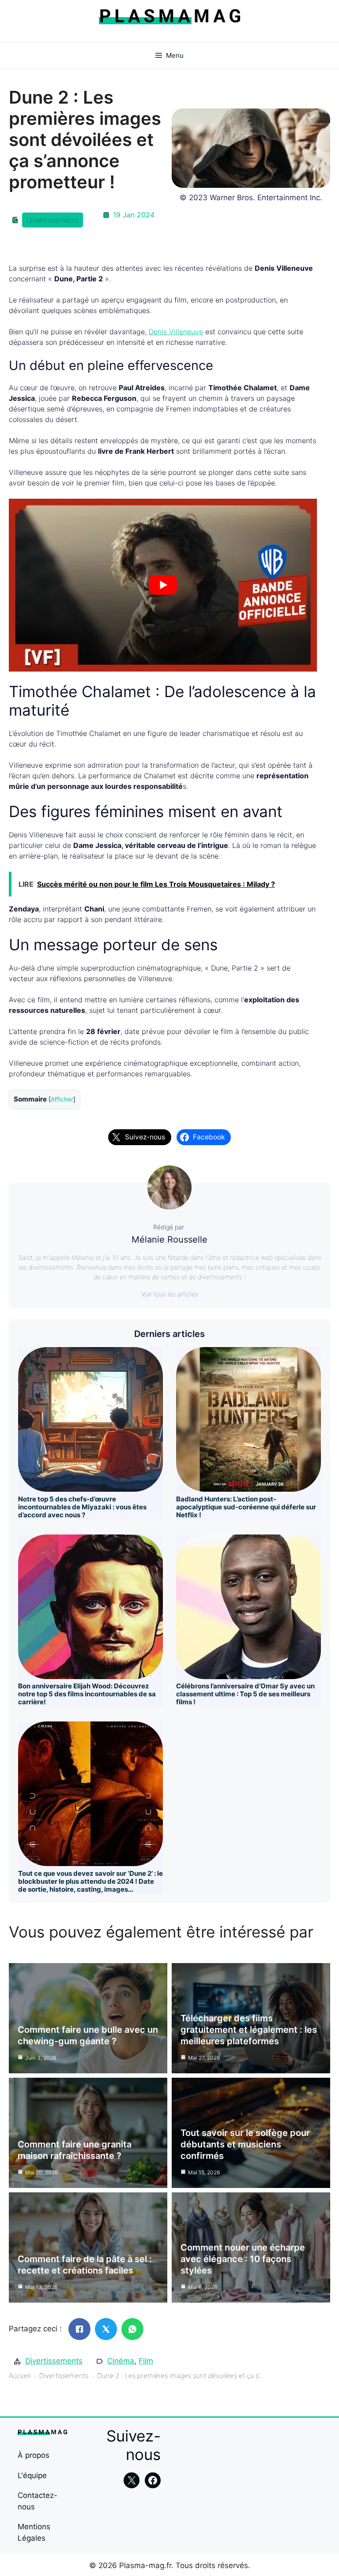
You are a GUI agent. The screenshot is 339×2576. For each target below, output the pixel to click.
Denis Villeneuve (176, 332)
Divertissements (53, 220)
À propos (34, 2455)
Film (146, 2361)
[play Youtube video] (163, 585)
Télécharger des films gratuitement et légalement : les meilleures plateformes (249, 2030)
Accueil (20, 2376)
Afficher (62, 1099)
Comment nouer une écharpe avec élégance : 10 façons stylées (243, 2259)
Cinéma (121, 2361)
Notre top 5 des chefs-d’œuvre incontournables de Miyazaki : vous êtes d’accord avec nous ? (82, 1507)
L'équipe (32, 2475)
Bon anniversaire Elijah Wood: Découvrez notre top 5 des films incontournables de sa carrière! (87, 1694)
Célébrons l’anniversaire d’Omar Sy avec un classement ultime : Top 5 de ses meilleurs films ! (245, 1694)
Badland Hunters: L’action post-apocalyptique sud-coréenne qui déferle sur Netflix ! (246, 1507)
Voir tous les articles (170, 1294)
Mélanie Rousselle (169, 1239)
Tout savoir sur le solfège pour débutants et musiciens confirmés (245, 2144)
